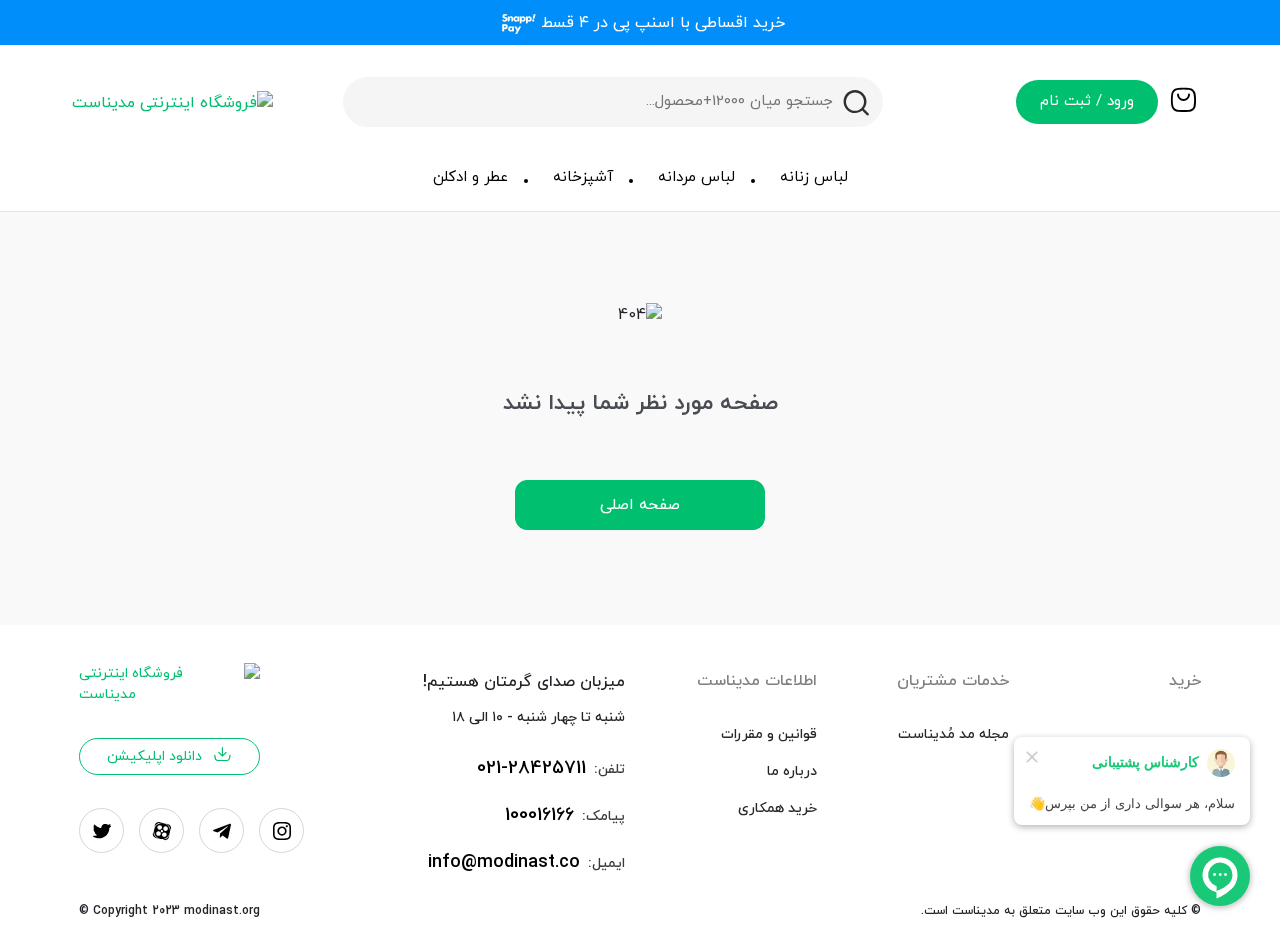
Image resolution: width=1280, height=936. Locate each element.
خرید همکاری (777, 808)
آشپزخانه (583, 177)
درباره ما (792, 771)
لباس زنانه (814, 177)
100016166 (539, 815)
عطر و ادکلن (470, 177)
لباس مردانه (696, 177)
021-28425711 (531, 768)
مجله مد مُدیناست (953, 734)
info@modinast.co (504, 862)
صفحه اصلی (640, 505)
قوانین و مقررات (769, 734)
